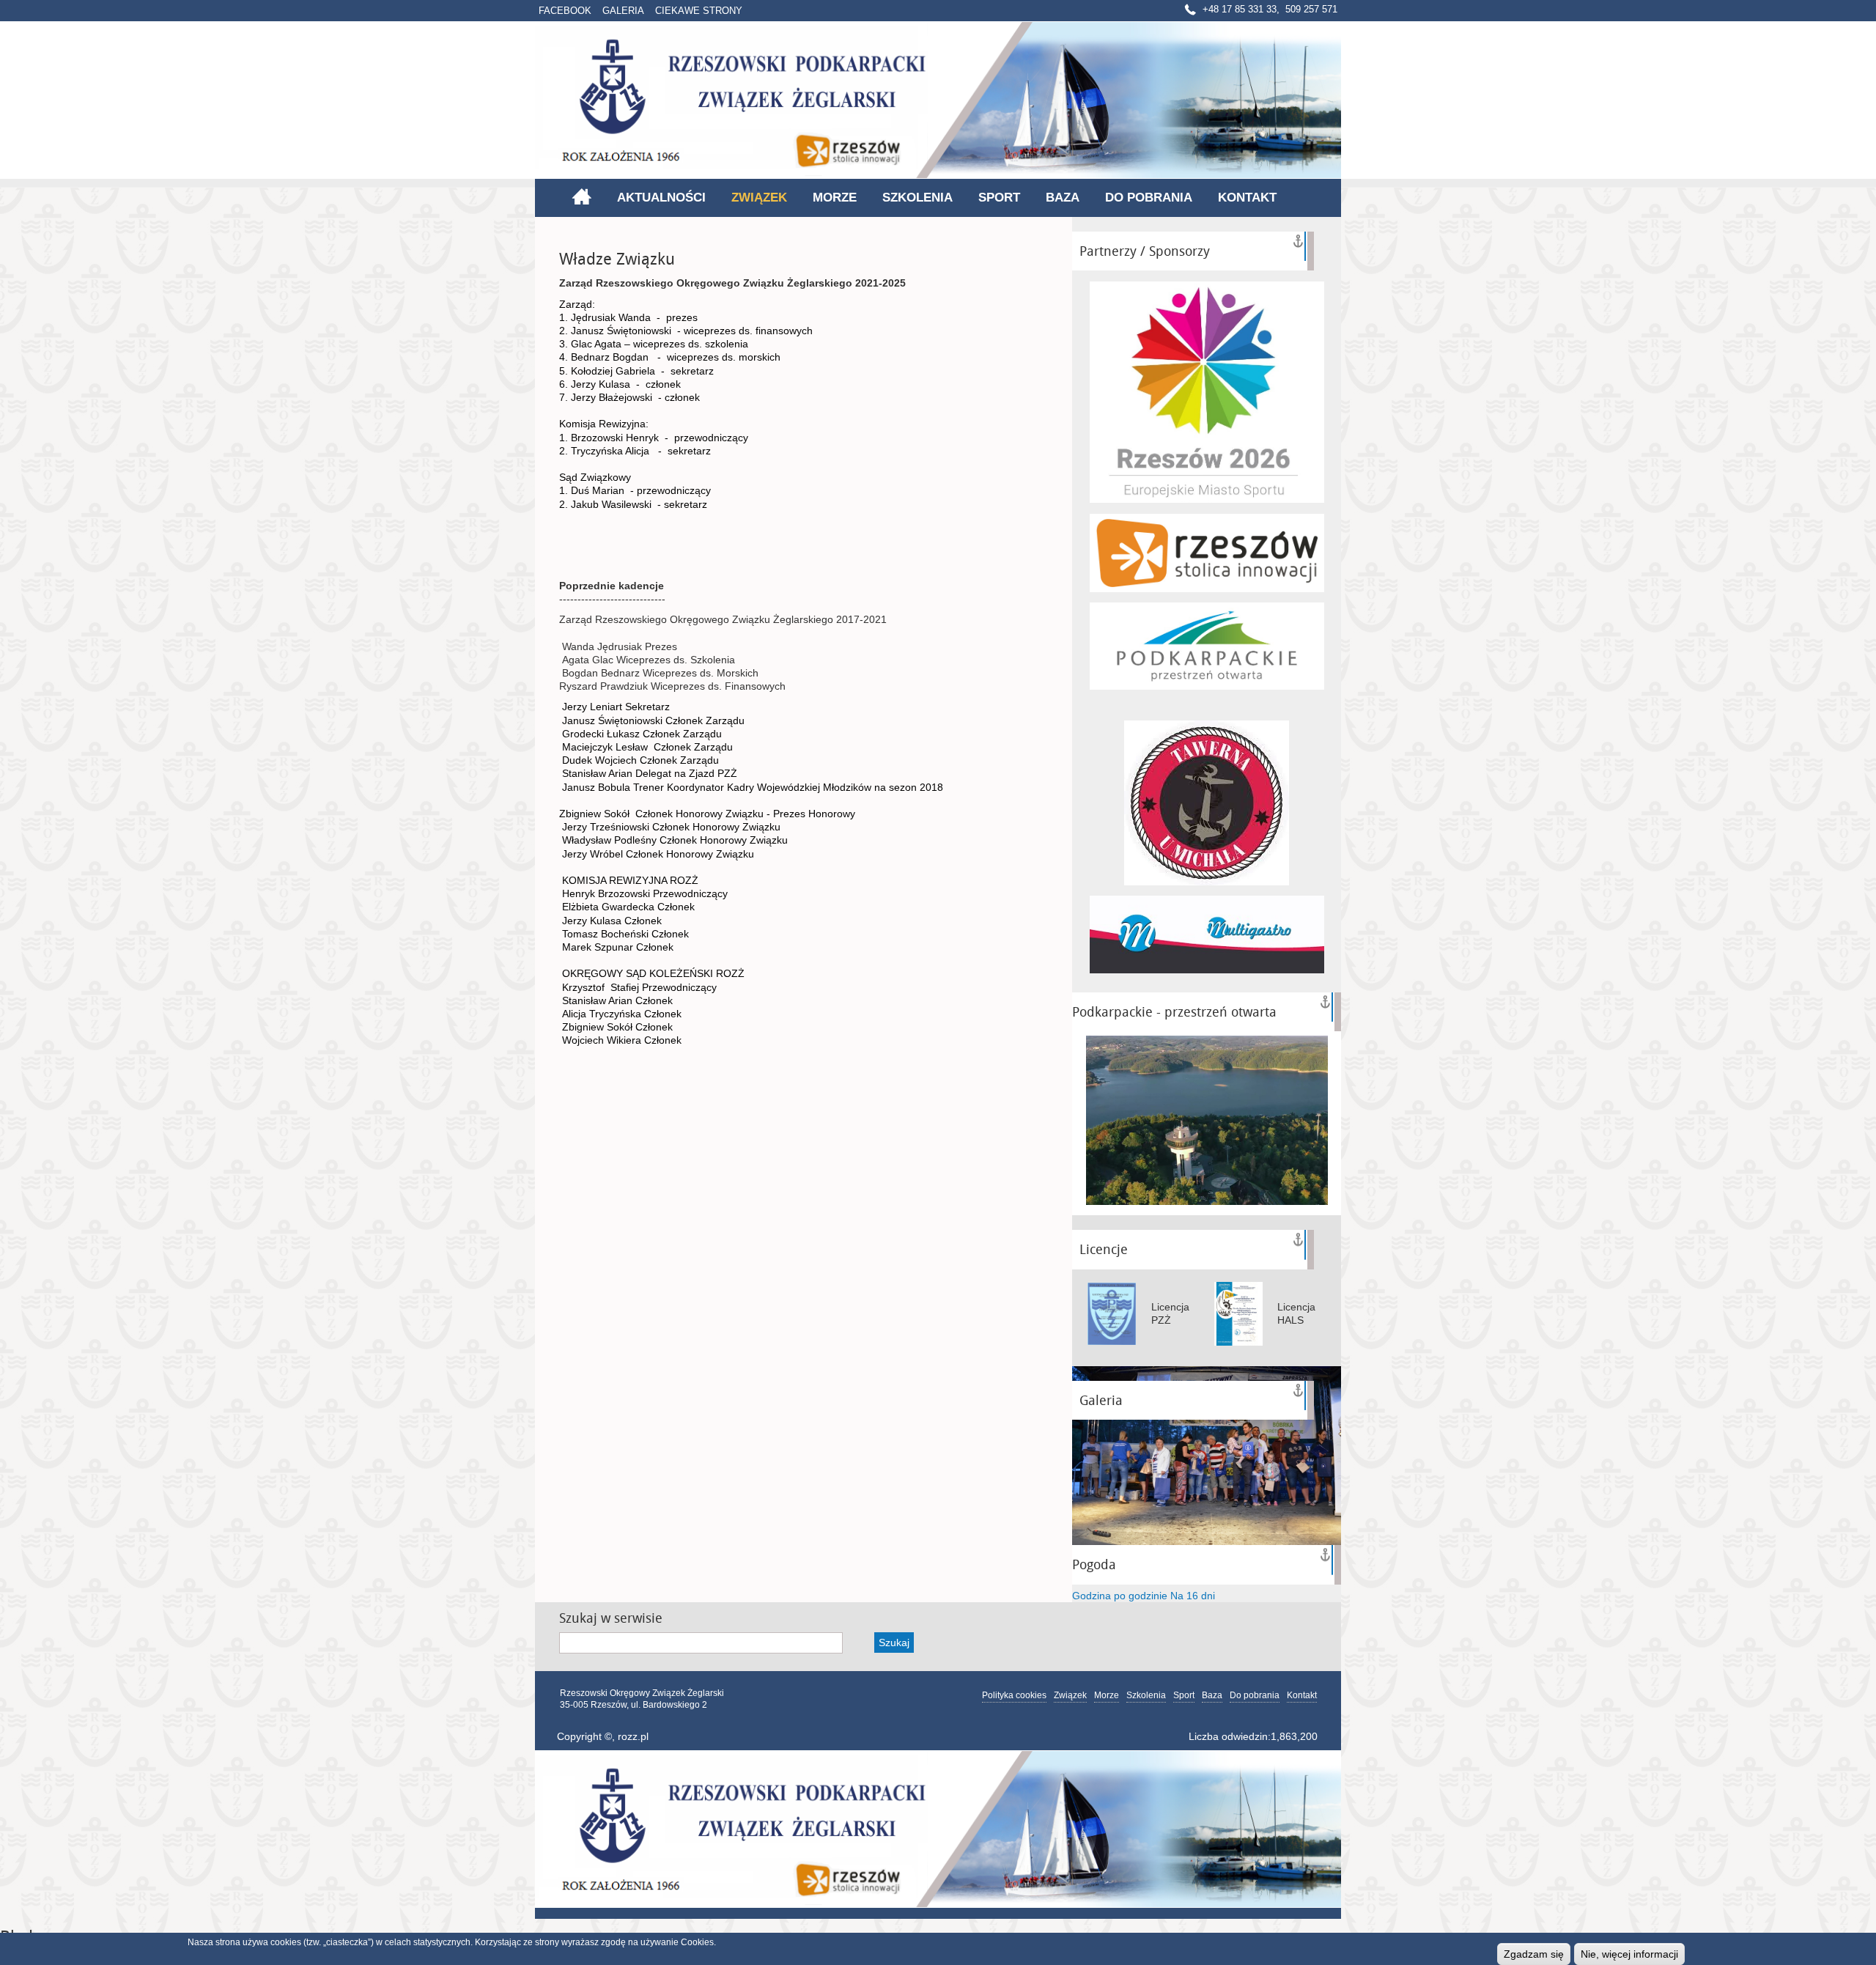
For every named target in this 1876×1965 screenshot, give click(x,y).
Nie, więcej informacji (1629, 1954)
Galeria (623, 11)
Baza (1063, 198)
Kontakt (1247, 198)
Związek (759, 198)
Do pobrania (1149, 198)
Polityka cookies (1014, 1695)
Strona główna (581, 196)
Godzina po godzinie (1120, 1596)
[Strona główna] (938, 100)
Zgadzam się (1534, 1954)
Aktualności (661, 198)
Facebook (565, 11)
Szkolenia (917, 198)
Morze (835, 198)
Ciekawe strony (699, 11)
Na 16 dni (1193, 1596)
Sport (999, 198)
